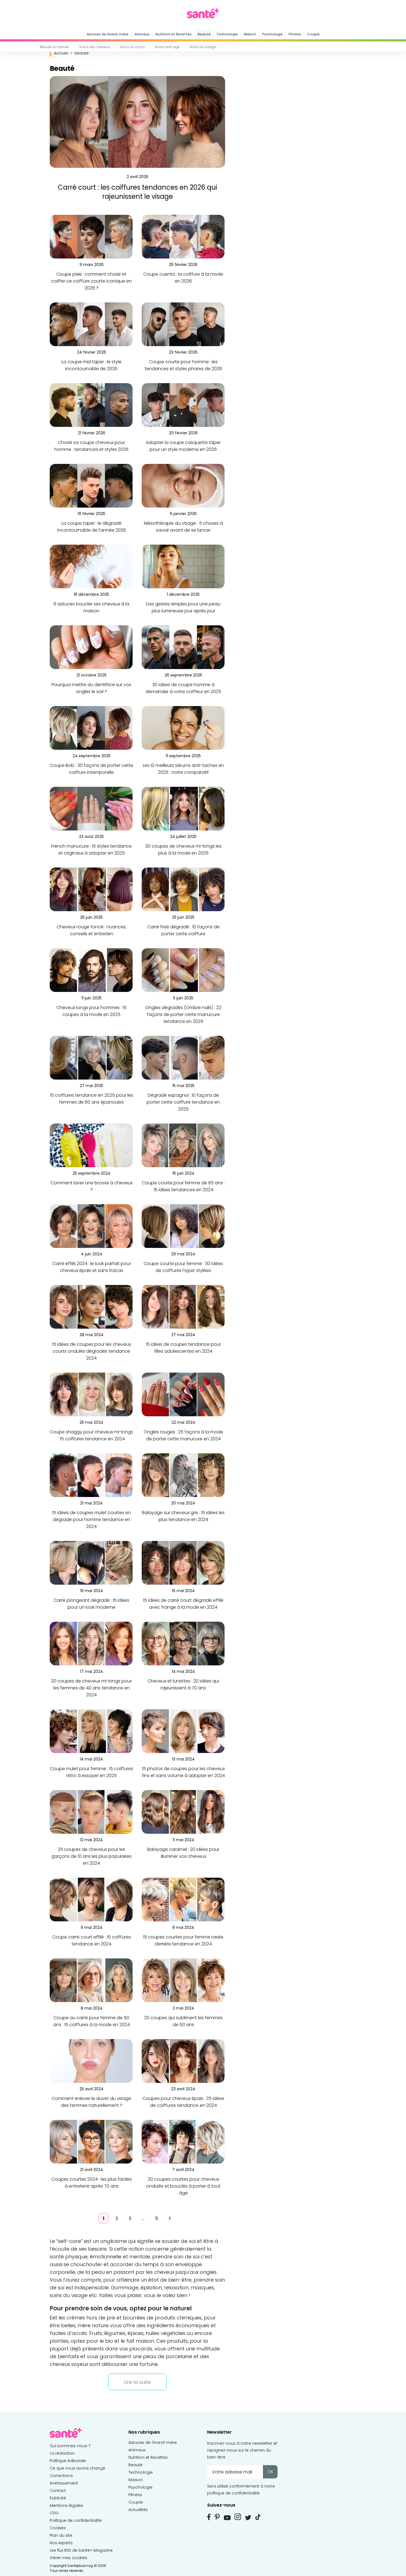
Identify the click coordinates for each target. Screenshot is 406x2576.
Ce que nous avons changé (77, 2468)
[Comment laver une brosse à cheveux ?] (91, 1145)
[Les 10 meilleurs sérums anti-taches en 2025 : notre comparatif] (183, 727)
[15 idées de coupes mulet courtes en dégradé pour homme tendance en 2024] (91, 1475)
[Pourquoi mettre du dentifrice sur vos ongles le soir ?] (91, 647)
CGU (54, 2513)
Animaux (142, 34)
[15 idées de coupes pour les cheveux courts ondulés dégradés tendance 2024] (91, 1306)
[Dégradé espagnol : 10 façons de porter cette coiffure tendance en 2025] (183, 1057)
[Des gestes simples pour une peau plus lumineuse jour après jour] (183, 566)
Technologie (227, 34)
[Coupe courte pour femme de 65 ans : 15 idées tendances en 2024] (183, 1145)
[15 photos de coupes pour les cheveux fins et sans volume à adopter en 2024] (183, 1731)
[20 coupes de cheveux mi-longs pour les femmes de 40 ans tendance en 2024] (91, 1643)
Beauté (204, 34)
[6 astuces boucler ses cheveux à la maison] (91, 566)
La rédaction (62, 2453)
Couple (313, 34)
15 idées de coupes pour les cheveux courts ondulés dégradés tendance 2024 (92, 1351)
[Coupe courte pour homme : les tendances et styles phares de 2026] (183, 324)
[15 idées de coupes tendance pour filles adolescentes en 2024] (183, 1306)
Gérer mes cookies (68, 2558)
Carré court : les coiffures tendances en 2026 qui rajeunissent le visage (137, 192)
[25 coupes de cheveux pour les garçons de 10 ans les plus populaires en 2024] (91, 1811)
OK (270, 2472)
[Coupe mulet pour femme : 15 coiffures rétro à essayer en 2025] (91, 1731)
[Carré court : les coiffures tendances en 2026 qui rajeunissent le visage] (137, 122)
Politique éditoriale (68, 2461)
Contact (58, 2491)
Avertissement (64, 2483)
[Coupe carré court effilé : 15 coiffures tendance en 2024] (91, 1899)
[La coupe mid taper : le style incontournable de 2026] (91, 324)
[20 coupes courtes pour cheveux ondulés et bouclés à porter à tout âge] (183, 2141)
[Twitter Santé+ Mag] (248, 2518)
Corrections (61, 2476)
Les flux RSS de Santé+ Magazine (81, 2550)
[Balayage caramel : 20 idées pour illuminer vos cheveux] (183, 1811)
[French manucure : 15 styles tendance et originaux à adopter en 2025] (91, 808)
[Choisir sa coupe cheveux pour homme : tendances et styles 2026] (91, 405)
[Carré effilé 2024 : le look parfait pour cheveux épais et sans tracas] (91, 1226)
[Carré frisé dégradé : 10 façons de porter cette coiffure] (183, 889)
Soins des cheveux (94, 47)
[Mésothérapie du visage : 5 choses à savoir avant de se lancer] (183, 485)
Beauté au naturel (54, 47)
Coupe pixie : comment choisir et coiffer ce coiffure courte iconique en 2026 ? (91, 281)
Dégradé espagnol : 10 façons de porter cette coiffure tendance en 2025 (183, 1102)
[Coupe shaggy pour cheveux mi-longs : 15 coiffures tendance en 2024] (91, 1394)
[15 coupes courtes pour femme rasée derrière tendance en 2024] (183, 1899)
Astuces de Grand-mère (108, 34)
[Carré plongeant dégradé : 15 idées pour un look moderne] (91, 1562)
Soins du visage (203, 47)
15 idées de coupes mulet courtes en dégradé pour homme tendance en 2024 (92, 1520)
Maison (250, 34)
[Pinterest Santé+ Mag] (217, 2517)
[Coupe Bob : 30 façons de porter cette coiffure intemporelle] (91, 727)
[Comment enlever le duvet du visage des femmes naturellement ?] (91, 2061)
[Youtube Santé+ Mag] (227, 2518)
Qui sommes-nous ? (70, 2446)
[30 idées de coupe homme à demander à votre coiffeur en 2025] (183, 647)
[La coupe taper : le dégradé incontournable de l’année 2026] (91, 485)
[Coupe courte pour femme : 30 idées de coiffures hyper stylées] (183, 1226)
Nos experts (61, 2543)
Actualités (138, 2510)
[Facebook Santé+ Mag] (209, 2517)
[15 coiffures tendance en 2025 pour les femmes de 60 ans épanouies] (91, 1057)
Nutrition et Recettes (174, 34)
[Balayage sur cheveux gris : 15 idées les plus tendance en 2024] (183, 1475)
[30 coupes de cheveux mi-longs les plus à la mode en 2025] (183, 808)
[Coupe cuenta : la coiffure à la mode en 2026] (183, 237)
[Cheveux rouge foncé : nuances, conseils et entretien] (91, 889)
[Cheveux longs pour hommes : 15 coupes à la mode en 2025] (91, 970)
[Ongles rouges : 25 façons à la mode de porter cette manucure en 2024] (183, 1394)
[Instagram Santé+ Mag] (238, 2517)
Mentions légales (66, 2506)
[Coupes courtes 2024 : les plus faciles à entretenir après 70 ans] (91, 2141)
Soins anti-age (167, 47)
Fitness (295, 34)
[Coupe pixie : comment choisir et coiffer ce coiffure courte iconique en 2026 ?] (91, 236)
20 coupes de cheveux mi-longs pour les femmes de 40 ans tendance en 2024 (91, 1688)
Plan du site (61, 2535)
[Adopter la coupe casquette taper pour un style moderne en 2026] (183, 405)
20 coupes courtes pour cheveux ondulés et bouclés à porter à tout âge (183, 2186)
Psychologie (272, 34)
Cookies (58, 2528)
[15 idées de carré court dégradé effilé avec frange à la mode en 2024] (183, 1562)
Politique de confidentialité (76, 2520)
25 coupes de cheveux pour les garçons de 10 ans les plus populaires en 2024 (91, 1856)
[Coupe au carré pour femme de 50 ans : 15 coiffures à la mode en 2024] (91, 1980)
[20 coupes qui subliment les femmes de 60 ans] (183, 1980)
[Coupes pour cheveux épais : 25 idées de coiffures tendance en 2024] (183, 2061)
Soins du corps (132, 47)
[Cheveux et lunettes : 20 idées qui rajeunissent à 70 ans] (183, 1643)
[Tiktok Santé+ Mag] (258, 2517)
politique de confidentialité (233, 2493)
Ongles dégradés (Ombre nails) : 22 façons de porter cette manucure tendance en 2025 (183, 1014)
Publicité (58, 2498)
